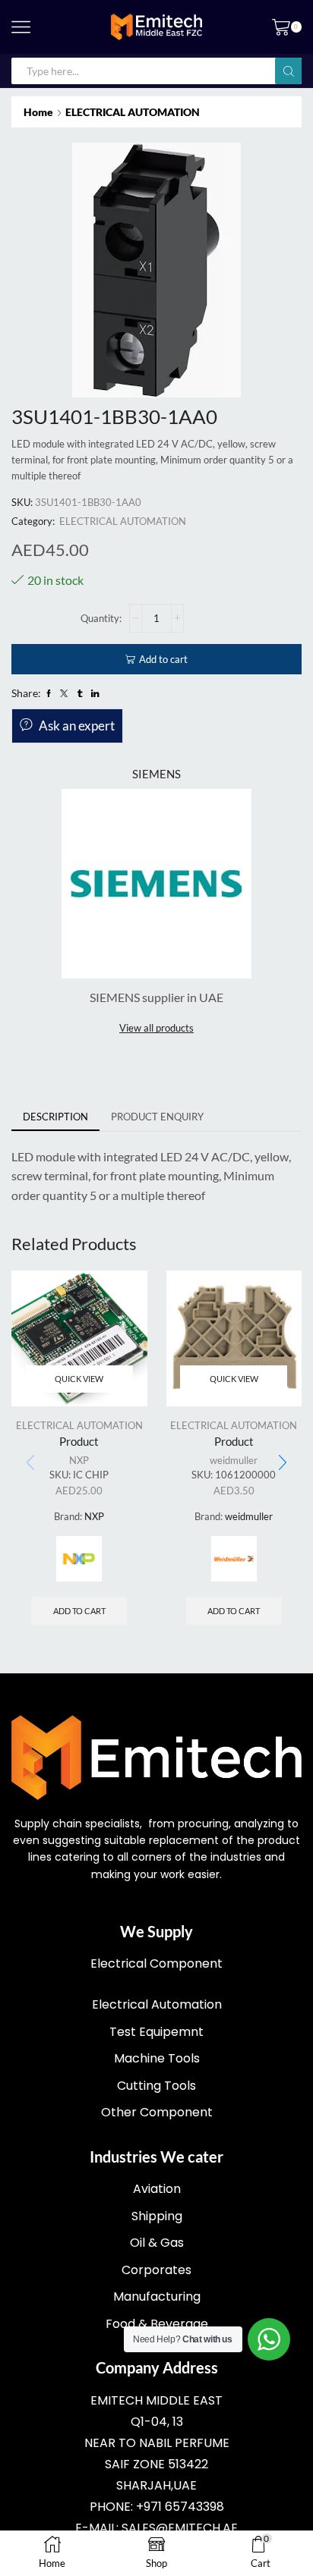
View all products (156, 1028)
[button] (283, 1463)
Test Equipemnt (156, 2032)
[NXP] (79, 1559)
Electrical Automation (157, 2004)
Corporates (156, 2270)
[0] (300, 27)
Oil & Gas (157, 2243)
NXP (79, 1460)
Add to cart (163, 659)
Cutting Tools (156, 2086)
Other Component (157, 2112)
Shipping (157, 2216)
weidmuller (234, 1460)
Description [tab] (55, 1117)
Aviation (157, 2189)
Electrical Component (156, 1963)
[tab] (55, 1117)
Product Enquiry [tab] (157, 1117)
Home (38, 112)
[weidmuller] (234, 1559)
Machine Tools (157, 2058)
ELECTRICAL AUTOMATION (133, 112)
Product (79, 1441)
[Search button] (288, 71)
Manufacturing (157, 2296)
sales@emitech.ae (180, 2528)
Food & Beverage (157, 2324)
